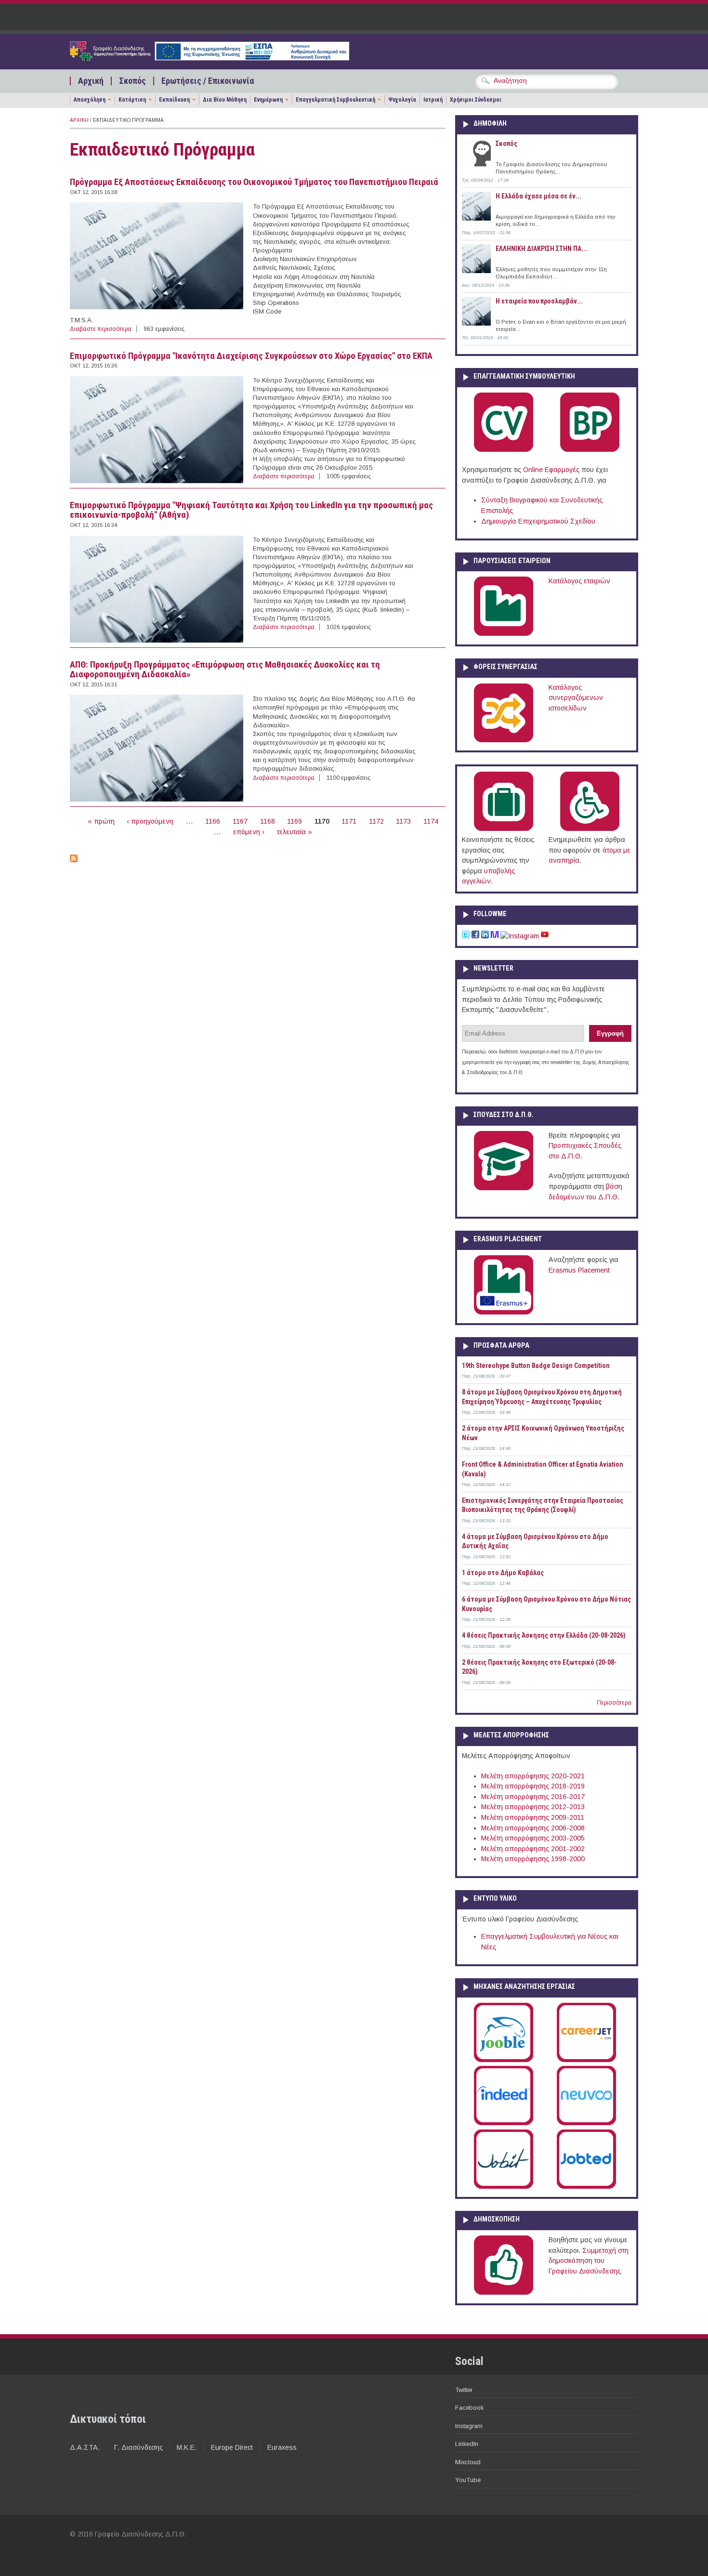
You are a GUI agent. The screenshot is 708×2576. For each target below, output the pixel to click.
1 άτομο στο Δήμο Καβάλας (503, 1573)
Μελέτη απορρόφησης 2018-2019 (533, 1786)
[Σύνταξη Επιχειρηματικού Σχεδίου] (590, 450)
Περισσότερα (614, 1703)
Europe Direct (232, 2447)
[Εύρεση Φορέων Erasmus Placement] (504, 1313)
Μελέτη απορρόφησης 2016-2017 (533, 1797)
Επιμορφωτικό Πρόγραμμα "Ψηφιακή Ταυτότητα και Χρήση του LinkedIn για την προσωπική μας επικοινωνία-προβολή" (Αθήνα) (251, 510)
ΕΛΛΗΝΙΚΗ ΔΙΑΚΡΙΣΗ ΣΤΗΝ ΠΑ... (541, 249)
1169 (295, 821)
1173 (403, 821)
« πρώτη (101, 821)
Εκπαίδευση (174, 100)
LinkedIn (467, 2444)
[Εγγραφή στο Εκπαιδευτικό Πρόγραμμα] (74, 860)
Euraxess (282, 2447)
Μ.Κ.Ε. (187, 2447)
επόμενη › (249, 832)
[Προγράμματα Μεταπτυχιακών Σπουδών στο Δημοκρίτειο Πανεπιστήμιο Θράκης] (504, 1188)
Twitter (464, 2390)
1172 (376, 821)
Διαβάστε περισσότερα (101, 329)
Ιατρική (433, 100)
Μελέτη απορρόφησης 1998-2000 (533, 1859)
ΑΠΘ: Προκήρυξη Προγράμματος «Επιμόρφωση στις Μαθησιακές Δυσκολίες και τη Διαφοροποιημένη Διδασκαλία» (225, 670)
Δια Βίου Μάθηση (225, 100)
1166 (213, 821)
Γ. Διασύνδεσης (138, 2447)
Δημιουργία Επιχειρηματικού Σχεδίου (538, 521)
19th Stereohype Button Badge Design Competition (536, 1366)
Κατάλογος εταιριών (579, 581)
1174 (431, 821)
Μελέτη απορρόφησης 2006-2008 (533, 1828)
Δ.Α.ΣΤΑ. (85, 2447)
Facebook (469, 2408)
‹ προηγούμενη (150, 821)
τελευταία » (295, 832)
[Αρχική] (210, 58)
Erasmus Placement (579, 1270)
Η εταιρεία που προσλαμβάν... (539, 301)
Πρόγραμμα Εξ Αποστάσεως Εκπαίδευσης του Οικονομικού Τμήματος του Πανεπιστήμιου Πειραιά (254, 182)
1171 (349, 821)
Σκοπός (132, 81)
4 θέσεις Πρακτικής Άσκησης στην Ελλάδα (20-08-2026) (544, 1635)
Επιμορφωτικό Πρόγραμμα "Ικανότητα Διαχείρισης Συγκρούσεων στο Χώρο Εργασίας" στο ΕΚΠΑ (251, 356)
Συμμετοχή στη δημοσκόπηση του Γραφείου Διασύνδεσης (589, 2261)
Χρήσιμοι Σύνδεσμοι (476, 100)
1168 (268, 821)
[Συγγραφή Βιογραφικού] (504, 450)
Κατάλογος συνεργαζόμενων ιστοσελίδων (576, 698)
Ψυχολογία (402, 100)
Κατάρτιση (132, 100)
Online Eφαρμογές (551, 470)
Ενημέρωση (268, 100)
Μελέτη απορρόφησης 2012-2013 (533, 1807)
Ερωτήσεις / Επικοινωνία (208, 81)
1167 (240, 821)
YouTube (468, 2480)
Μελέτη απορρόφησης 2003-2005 (533, 1838)
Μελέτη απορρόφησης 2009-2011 (533, 1817)
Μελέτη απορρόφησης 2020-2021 (533, 1776)
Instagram (469, 2426)
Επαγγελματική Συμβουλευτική (335, 100)
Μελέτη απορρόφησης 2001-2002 (533, 1849)
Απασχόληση (90, 100)
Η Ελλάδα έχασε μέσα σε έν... (538, 196)
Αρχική (91, 81)
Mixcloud (468, 2462)
